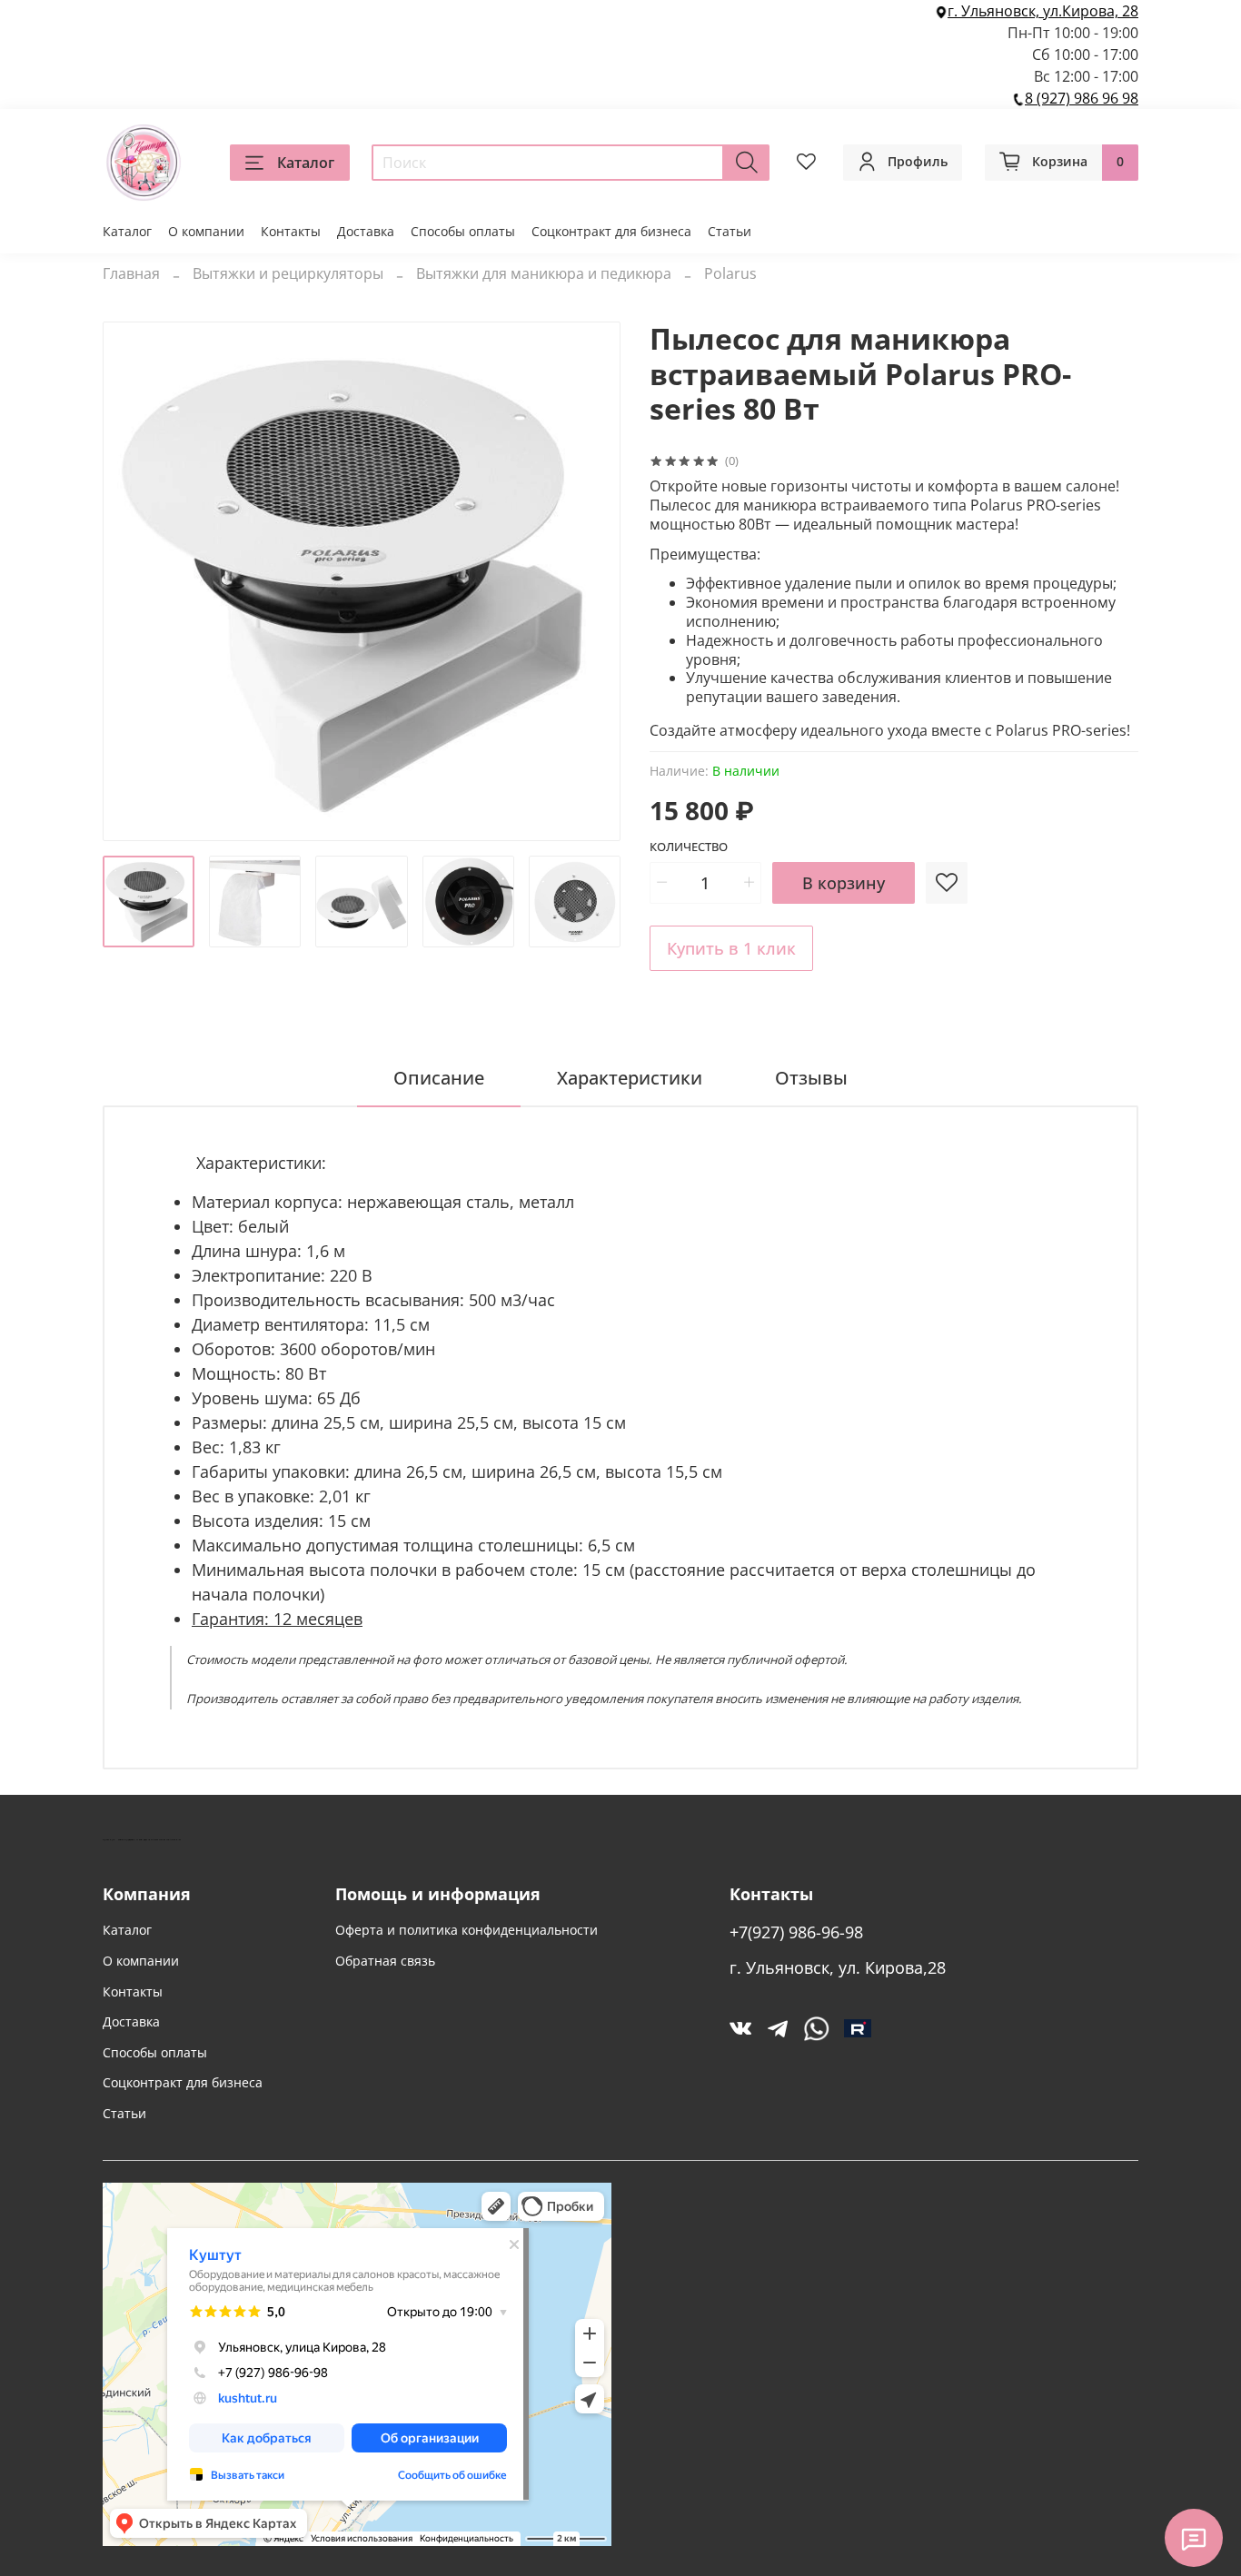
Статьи (730, 231)
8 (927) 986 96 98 (1082, 98)
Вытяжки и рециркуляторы (288, 273)
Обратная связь (385, 1961)
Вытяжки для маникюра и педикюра (544, 273)
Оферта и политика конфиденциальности (467, 1930)
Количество (689, 847)
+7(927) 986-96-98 (796, 1932)
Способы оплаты (463, 231)
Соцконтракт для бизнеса (611, 231)
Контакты (291, 231)
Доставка (366, 231)
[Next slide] (591, 581)
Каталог (306, 163)
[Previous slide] (132, 581)
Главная (131, 273)
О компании (206, 231)
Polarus (730, 273)
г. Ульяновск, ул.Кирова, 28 (1043, 11)
